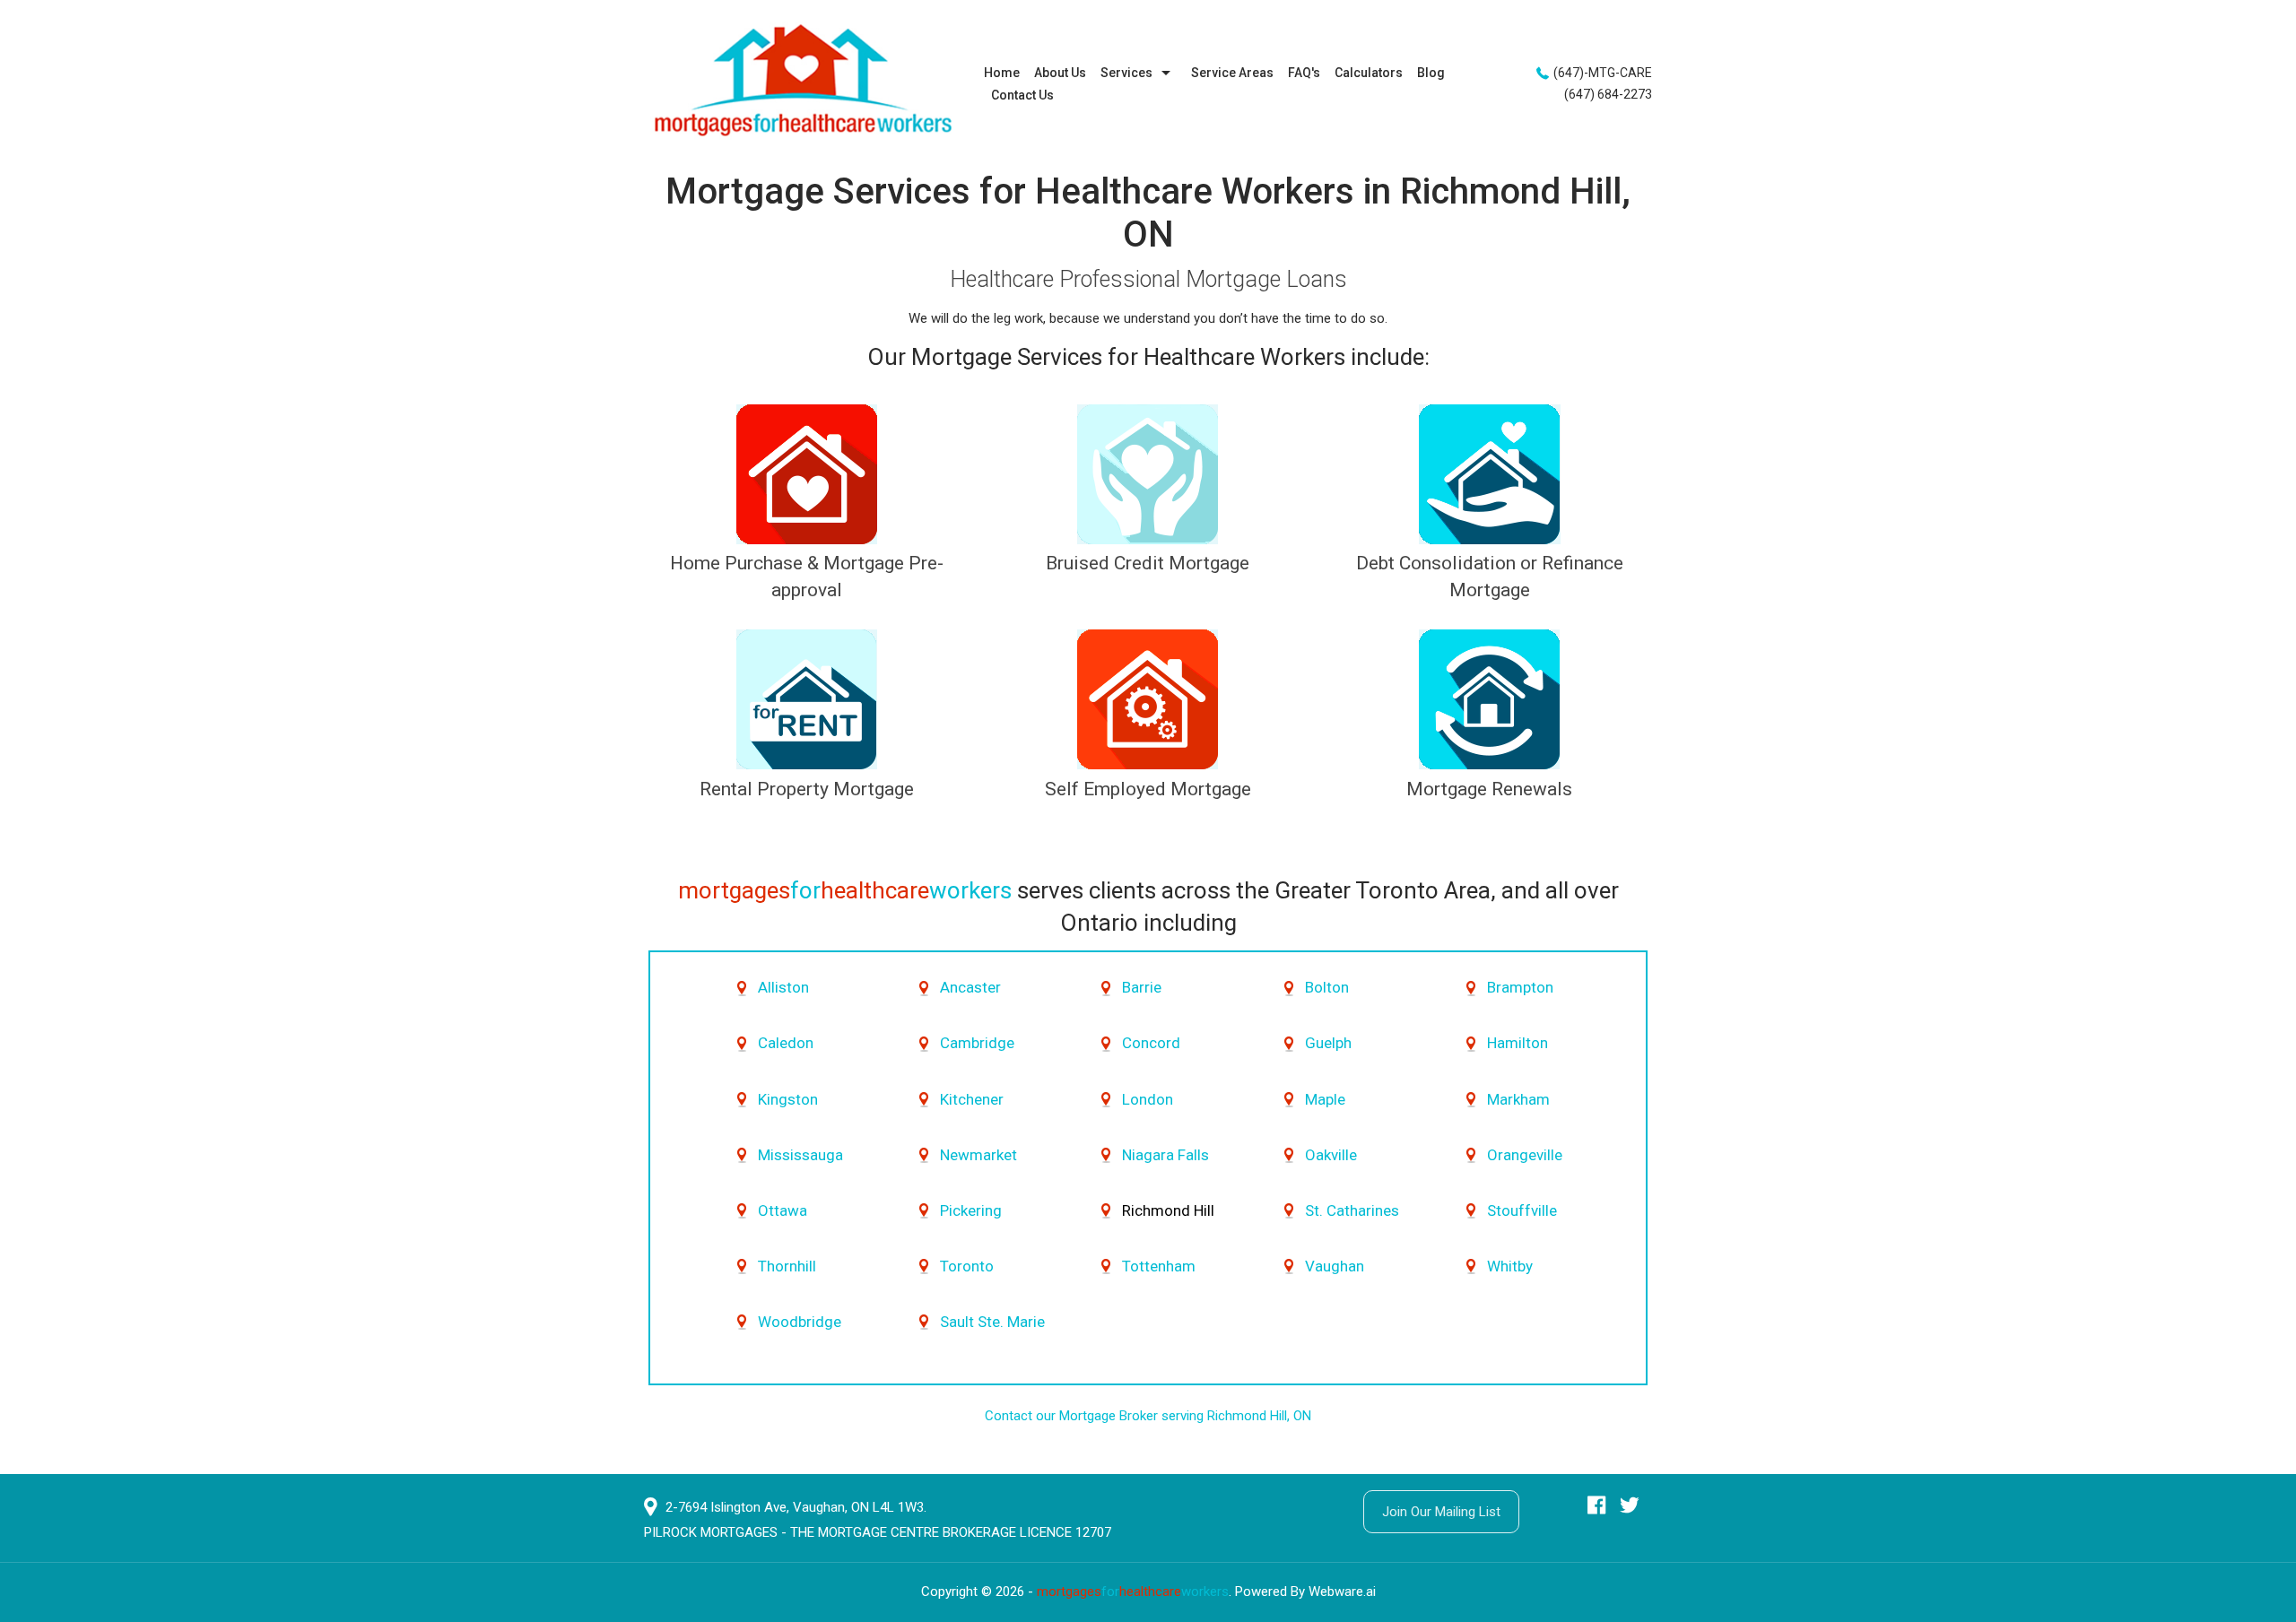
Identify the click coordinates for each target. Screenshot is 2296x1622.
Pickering (971, 1210)
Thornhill (787, 1266)
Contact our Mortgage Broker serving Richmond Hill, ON (1148, 1416)
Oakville (1331, 1155)
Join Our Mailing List (1441, 1512)
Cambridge (977, 1043)
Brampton (1520, 987)
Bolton (1327, 987)
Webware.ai (1342, 1592)
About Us (1060, 73)
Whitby (1510, 1266)
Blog (1431, 73)
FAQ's (1304, 73)
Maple (1325, 1099)
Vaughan (1335, 1266)
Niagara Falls (1165, 1155)
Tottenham (1159, 1266)
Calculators (1369, 73)
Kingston (788, 1099)
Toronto (967, 1266)
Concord (1151, 1043)
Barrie (1142, 987)
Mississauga (800, 1155)
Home (1002, 73)
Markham (1518, 1099)
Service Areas (1232, 73)
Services (1126, 73)
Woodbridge (800, 1322)
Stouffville (1522, 1210)
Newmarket (978, 1155)
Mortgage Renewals (1489, 789)
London (1148, 1099)
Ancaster (970, 987)
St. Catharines (1352, 1210)
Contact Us (1022, 95)
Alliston (783, 987)
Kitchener (972, 1099)
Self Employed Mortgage (1148, 789)
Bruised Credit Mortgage (1148, 563)
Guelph (1328, 1043)
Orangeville (1525, 1155)
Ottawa (783, 1210)
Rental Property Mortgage (807, 789)
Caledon (786, 1043)
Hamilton (1518, 1043)
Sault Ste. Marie (992, 1322)
